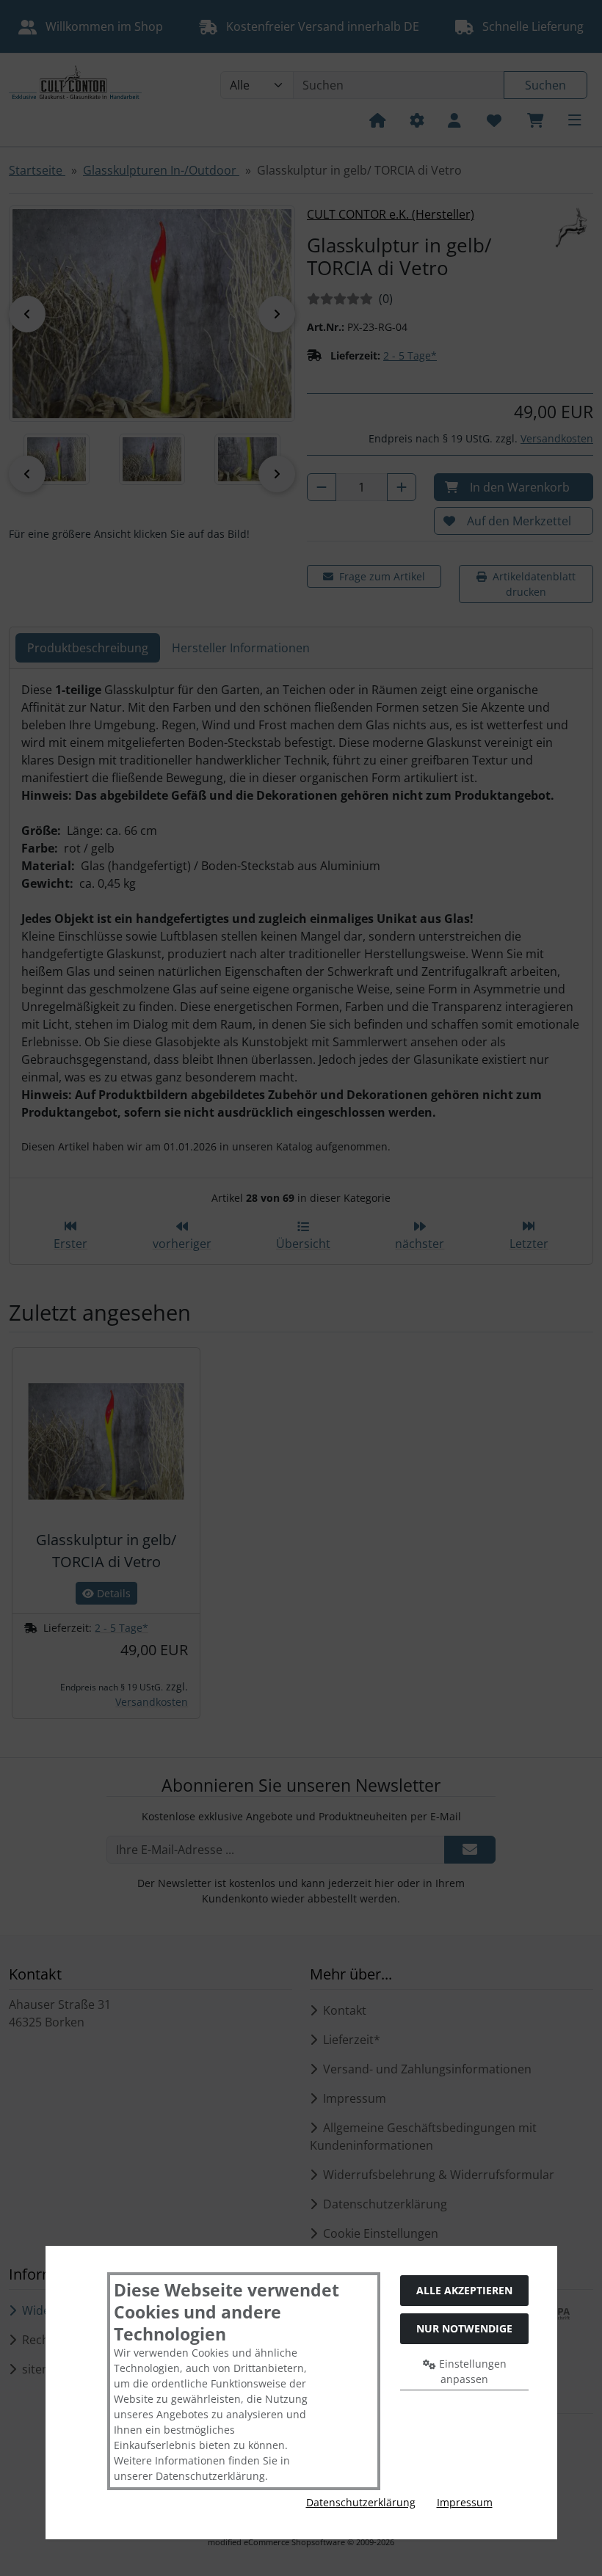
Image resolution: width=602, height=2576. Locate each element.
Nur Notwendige (464, 2328)
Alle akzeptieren (464, 2290)
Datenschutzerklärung (361, 2502)
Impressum (465, 2502)
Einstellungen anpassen (471, 2371)
